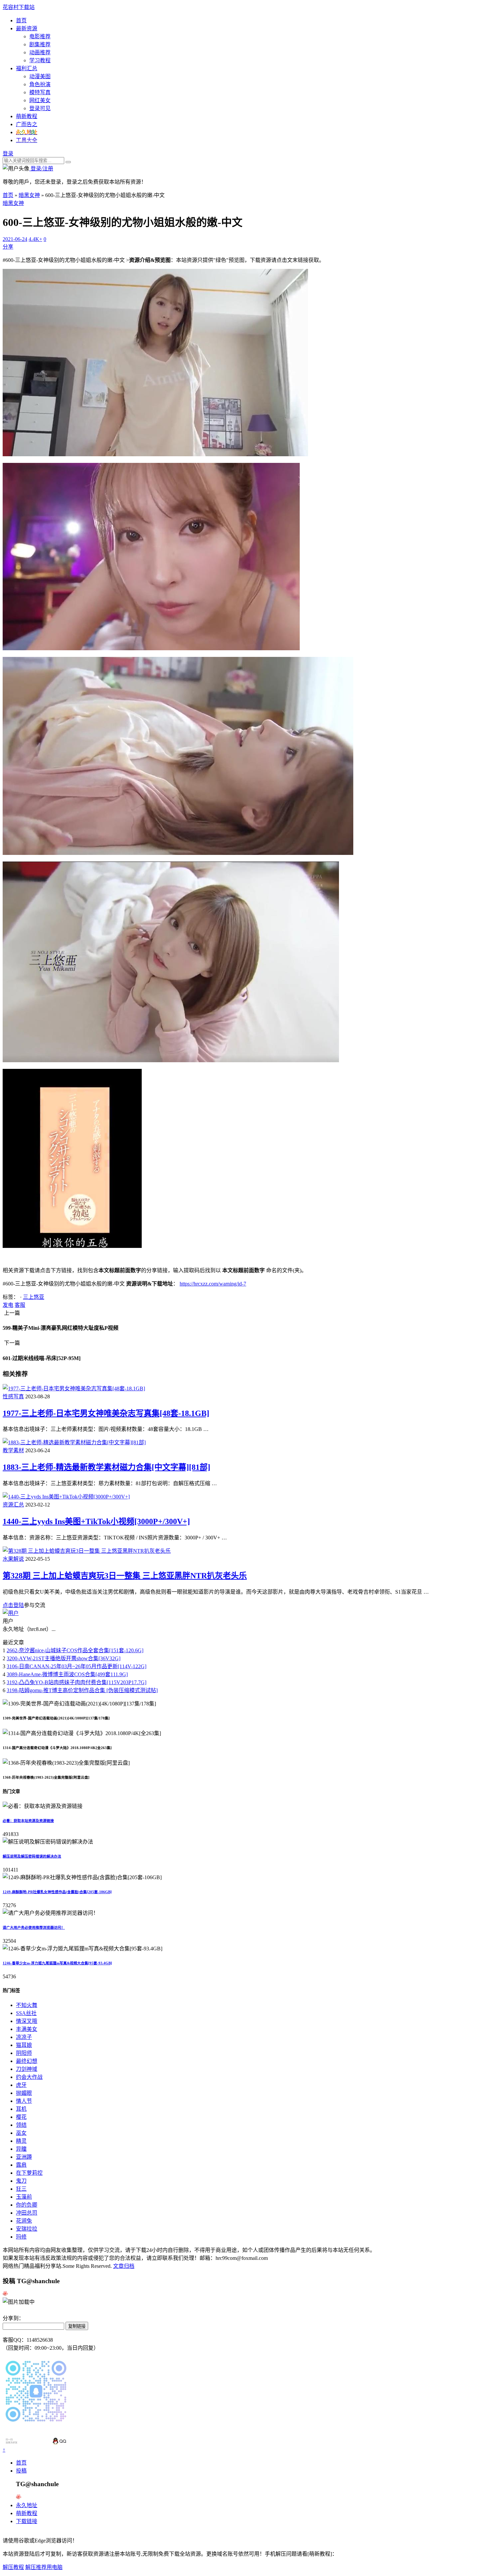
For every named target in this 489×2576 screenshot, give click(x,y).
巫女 (21, 2133)
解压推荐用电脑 (44, 2567)
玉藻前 (24, 2197)
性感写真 (13, 1396)
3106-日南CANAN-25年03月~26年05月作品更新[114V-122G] (77, 1666)
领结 (21, 2125)
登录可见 (40, 108)
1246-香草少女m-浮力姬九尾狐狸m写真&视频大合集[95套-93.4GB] (57, 1963)
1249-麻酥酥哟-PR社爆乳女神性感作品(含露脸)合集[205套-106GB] (57, 1892)
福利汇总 (27, 68)
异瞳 (21, 2149)
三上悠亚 (34, 1297)
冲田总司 (27, 2213)
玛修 (21, 2237)
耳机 (21, 2109)
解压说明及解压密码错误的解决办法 (32, 1856)
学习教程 (40, 60)
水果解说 (13, 1559)
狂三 (21, 2189)
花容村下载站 (19, 7)
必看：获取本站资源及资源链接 (28, 1821)
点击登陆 (13, 1605)
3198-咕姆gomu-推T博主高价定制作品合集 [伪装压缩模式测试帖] (82, 1690)
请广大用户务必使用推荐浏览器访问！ (34, 1927)
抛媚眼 (24, 2093)
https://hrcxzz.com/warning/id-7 (213, 1284)
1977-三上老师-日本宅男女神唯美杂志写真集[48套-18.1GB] (106, 1413)
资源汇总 (13, 1505)
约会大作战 (29, 2077)
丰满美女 (27, 2029)
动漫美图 (40, 76)
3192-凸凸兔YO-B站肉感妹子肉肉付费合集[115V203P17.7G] (77, 1682)
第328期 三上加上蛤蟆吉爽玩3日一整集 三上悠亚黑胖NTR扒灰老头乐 (125, 1576)
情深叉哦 (27, 2021)
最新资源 (27, 28)
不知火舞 (27, 2005)
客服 (20, 1305)
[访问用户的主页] (11, 1613)
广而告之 (27, 124)
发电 (8, 1305)
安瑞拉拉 (27, 2229)
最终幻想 (27, 2061)
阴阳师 (24, 2053)
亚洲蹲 (24, 2157)
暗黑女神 (29, 195)
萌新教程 (27, 116)
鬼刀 (21, 2181)
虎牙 (21, 2085)
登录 (8, 154)
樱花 (21, 2117)
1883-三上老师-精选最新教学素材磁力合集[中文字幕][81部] (106, 1467)
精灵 (21, 2141)
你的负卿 (27, 2205)
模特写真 (40, 92)
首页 (21, 20)
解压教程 (13, 2567)
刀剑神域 (27, 2069)
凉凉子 (24, 2037)
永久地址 (27, 2505)
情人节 (24, 2101)
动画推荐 (40, 52)
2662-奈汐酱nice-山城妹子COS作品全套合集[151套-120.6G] (75, 1650)
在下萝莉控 (29, 2173)
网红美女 (40, 100)
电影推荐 (40, 36)
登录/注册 (41, 169)
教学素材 (13, 1450)
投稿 (21, 2471)
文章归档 (124, 2266)
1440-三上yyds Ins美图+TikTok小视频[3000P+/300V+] (96, 1521)
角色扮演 (40, 84)
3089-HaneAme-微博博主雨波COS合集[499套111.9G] (67, 1674)
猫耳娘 (24, 2045)
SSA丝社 (26, 2013)
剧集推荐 (40, 44)
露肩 (21, 2165)
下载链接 (27, 2521)
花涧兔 (24, 2221)
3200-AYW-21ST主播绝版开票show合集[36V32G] (64, 1658)
